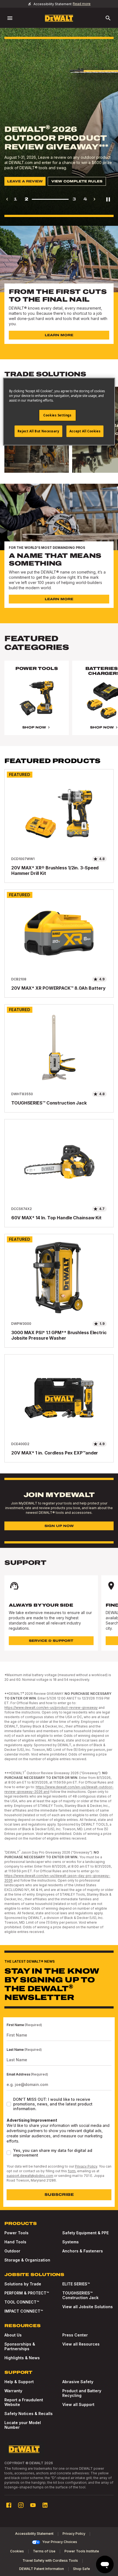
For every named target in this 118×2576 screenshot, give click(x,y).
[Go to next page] (94, 199)
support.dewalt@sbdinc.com (30, 2176)
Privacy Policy (86, 2166)
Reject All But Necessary (38, 431)
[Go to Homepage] (59, 18)
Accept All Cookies (85, 431)
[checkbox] (9, 2104)
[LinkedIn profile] (45, 2505)
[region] (59, 703)
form (72, 2171)
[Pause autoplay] (108, 199)
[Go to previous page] (7, 199)
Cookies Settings (57, 415)
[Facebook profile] (9, 2505)
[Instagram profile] (21, 2505)
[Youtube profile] (33, 2505)
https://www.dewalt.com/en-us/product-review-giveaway (51, 1708)
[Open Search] (108, 18)
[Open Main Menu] (10, 18)
